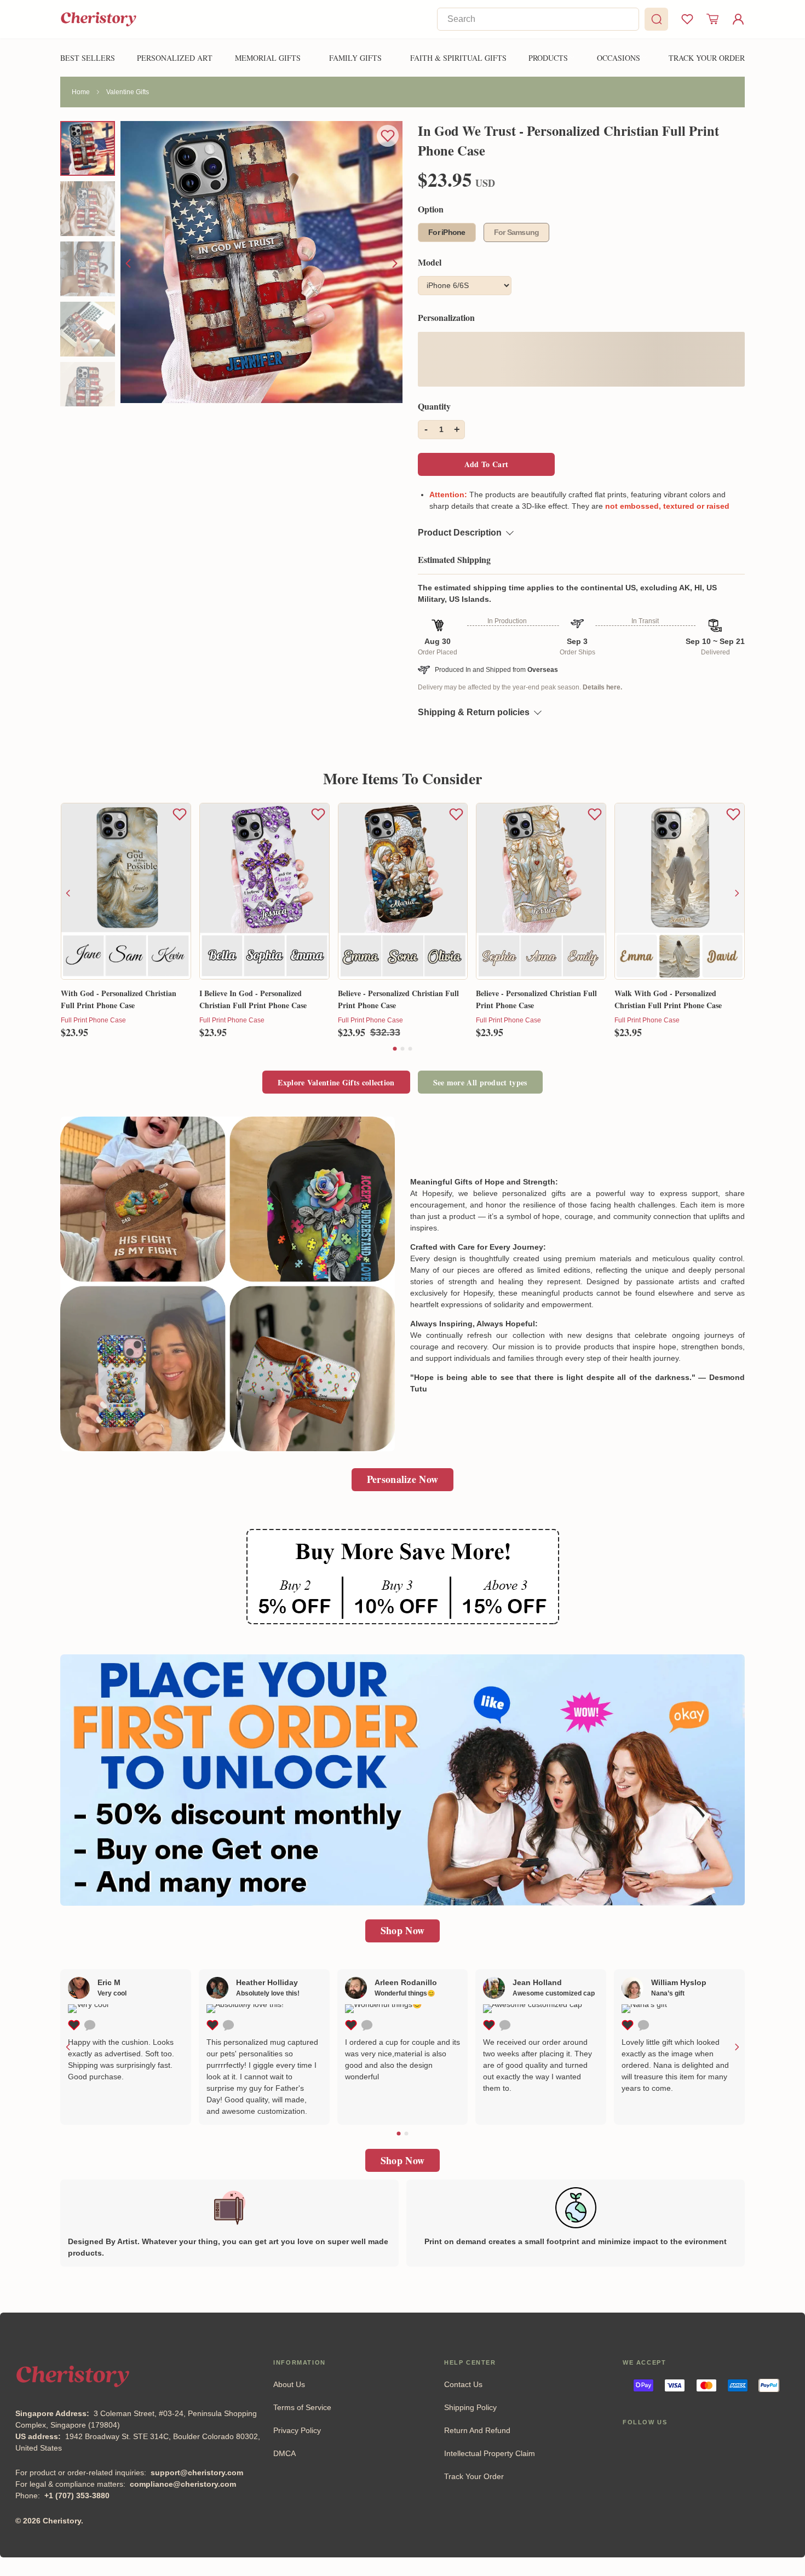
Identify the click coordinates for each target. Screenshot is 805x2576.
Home (81, 92)
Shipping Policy (470, 2407)
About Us (289, 2384)
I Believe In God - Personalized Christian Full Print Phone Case (253, 999)
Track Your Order (474, 2476)
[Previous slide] (129, 263)
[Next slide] (394, 263)
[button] (395, 1049)
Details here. (602, 687)
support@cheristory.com (197, 2473)
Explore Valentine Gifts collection (336, 1082)
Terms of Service (302, 2407)
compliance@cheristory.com (183, 2484)
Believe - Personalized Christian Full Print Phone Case (398, 999)
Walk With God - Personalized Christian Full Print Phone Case (668, 999)
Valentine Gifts (128, 92)
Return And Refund (477, 2430)
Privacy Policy (297, 2430)
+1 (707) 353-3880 (77, 2496)
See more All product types (480, 1082)
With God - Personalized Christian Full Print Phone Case (119, 999)
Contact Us (463, 2384)
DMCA (284, 2453)
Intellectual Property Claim (490, 2453)
